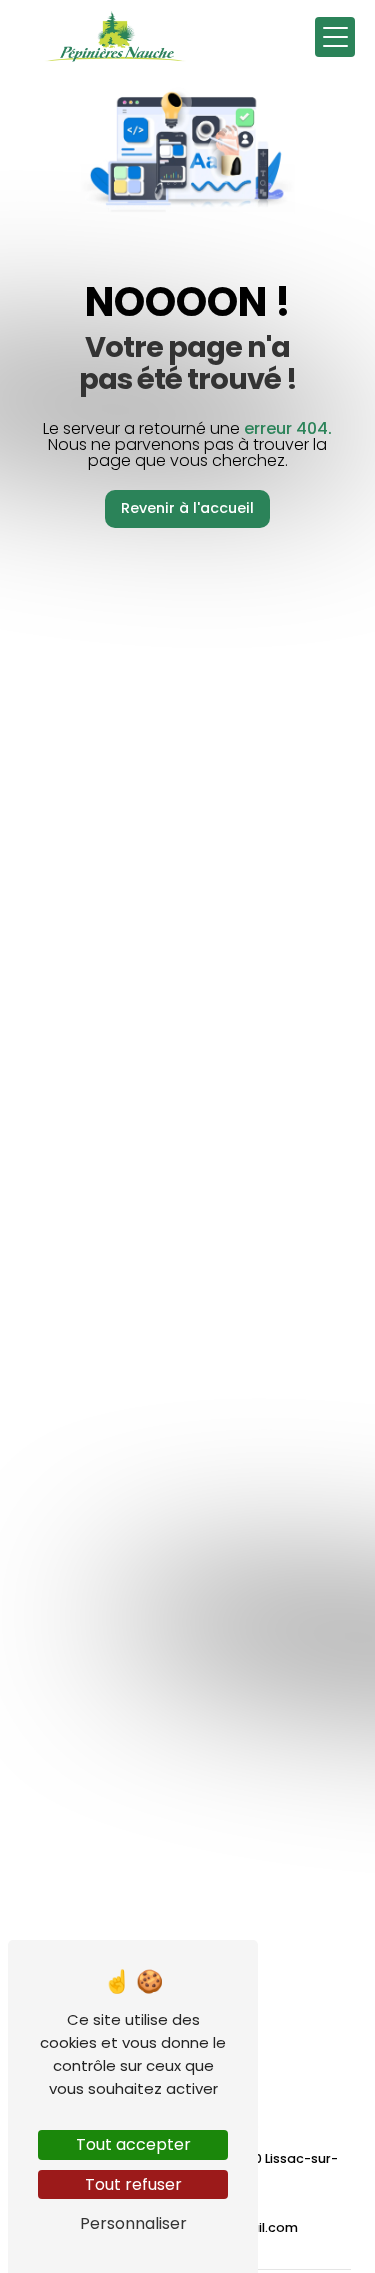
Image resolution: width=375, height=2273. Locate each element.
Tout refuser (133, 2184)
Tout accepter (133, 2144)
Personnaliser (133, 2223)
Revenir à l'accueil (187, 508)
